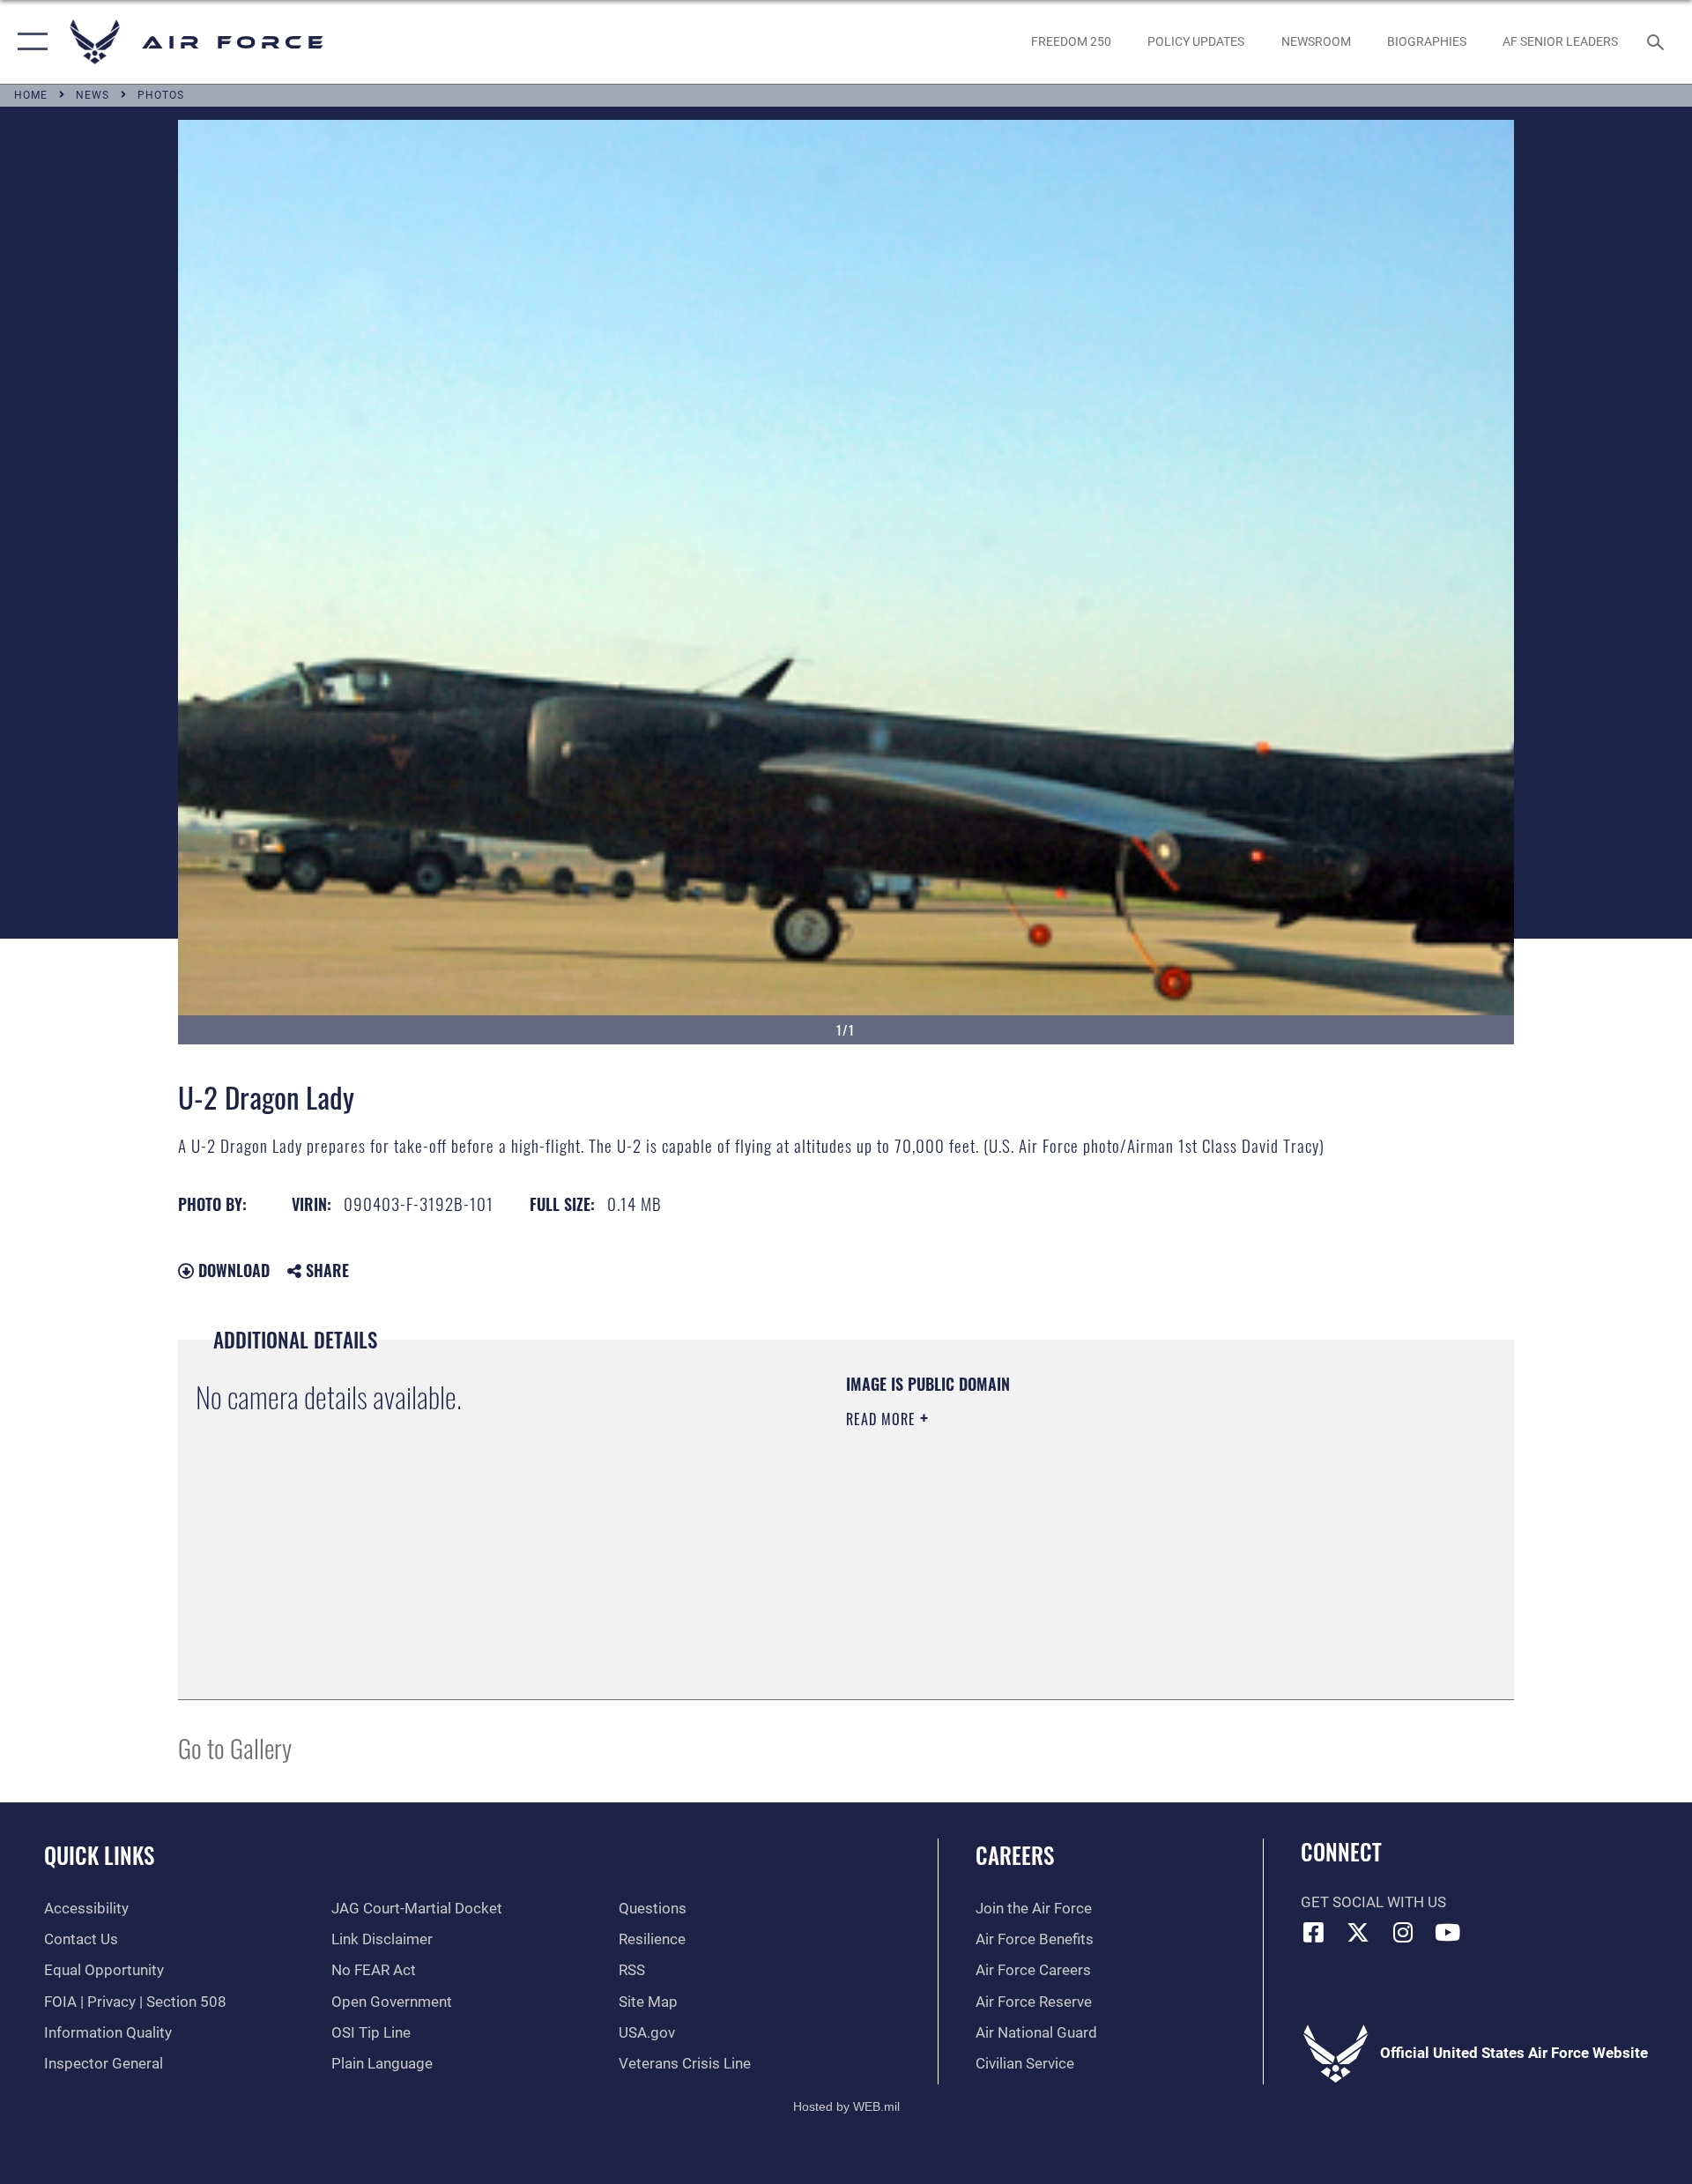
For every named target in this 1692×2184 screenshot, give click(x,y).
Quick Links (99, 1855)
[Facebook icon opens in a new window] (1314, 1932)
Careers (1015, 1855)
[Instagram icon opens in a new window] (1403, 1932)
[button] (29, 42)
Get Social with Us (1373, 1902)
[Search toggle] (1657, 42)
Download (232, 1270)
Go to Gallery (235, 1747)
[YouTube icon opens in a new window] (1448, 1932)
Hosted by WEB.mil (846, 2106)
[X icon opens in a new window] (1358, 1932)
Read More (883, 1419)
